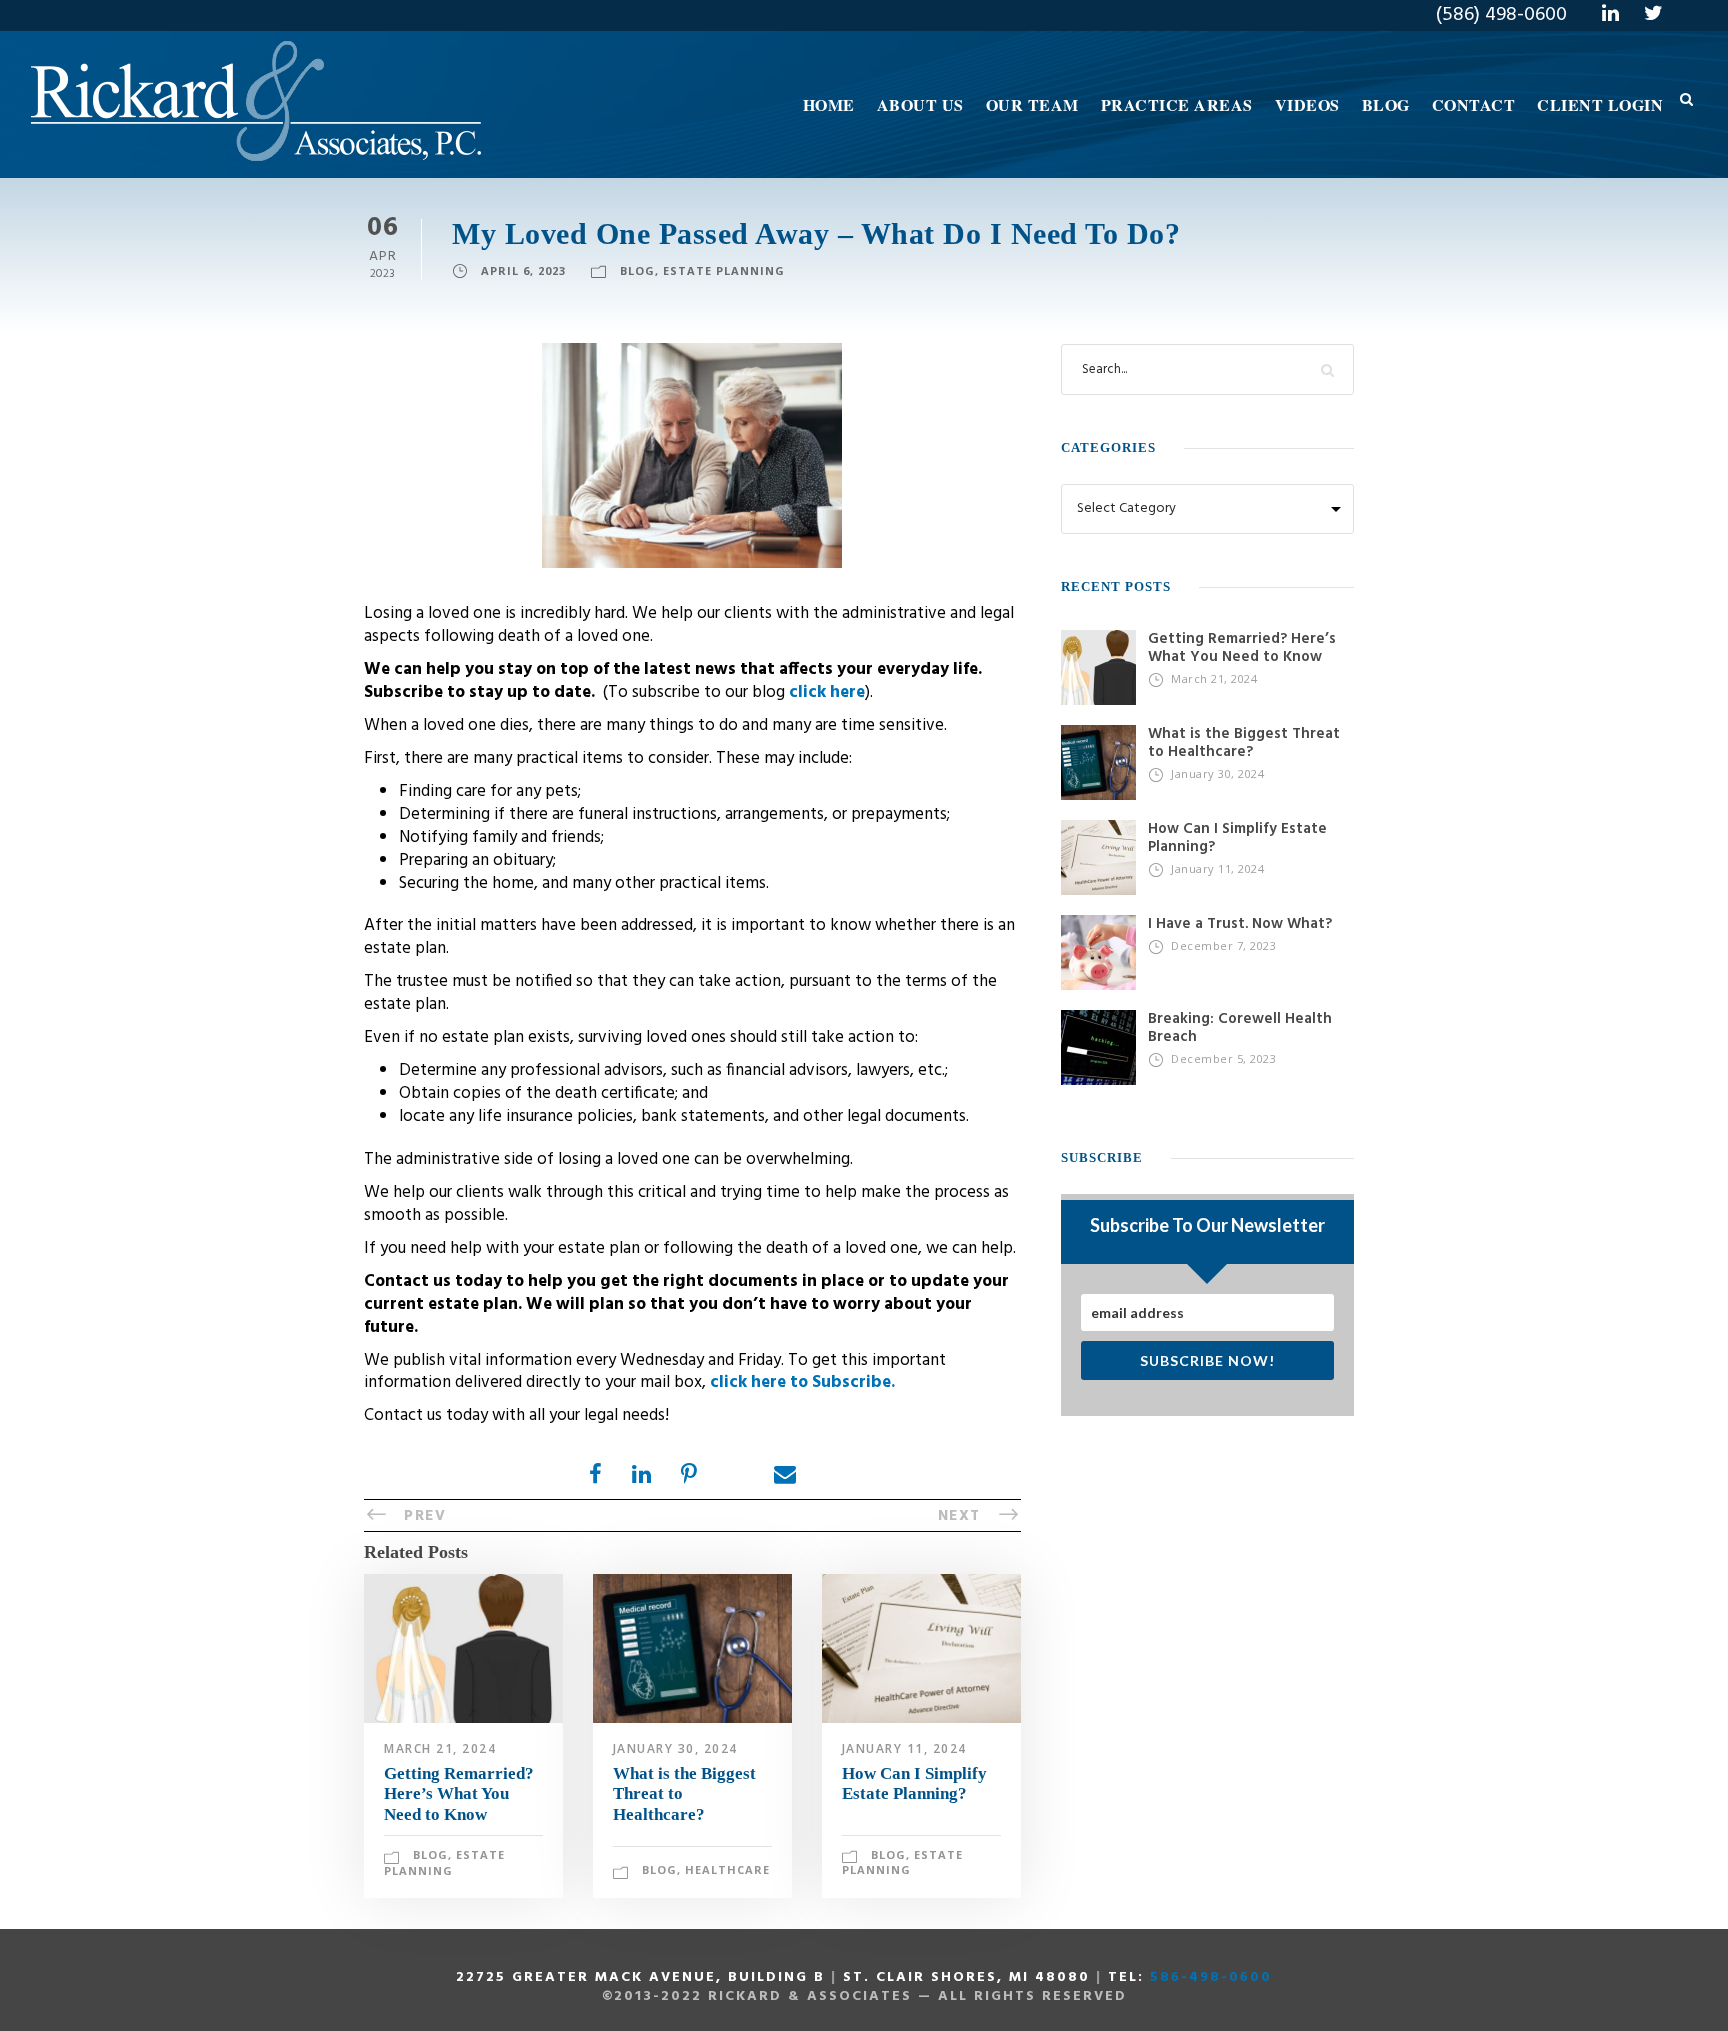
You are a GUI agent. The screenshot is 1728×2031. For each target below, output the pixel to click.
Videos (1307, 104)
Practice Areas (1177, 104)
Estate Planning (724, 270)
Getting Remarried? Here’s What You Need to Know (459, 1794)
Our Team (1032, 104)
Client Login (1600, 104)
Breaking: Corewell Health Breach (1240, 1028)
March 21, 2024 (440, 1748)
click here (827, 692)
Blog (1386, 104)
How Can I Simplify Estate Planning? (914, 1783)
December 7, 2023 (1223, 945)
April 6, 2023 (523, 270)
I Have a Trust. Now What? (1240, 924)
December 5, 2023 (1223, 1058)
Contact (1474, 104)
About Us (920, 104)
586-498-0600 (1211, 1977)
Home (829, 104)
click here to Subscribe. (802, 1382)
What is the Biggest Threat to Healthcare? (1244, 743)
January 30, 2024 (675, 1748)
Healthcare (727, 1869)
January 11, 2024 (904, 1748)
